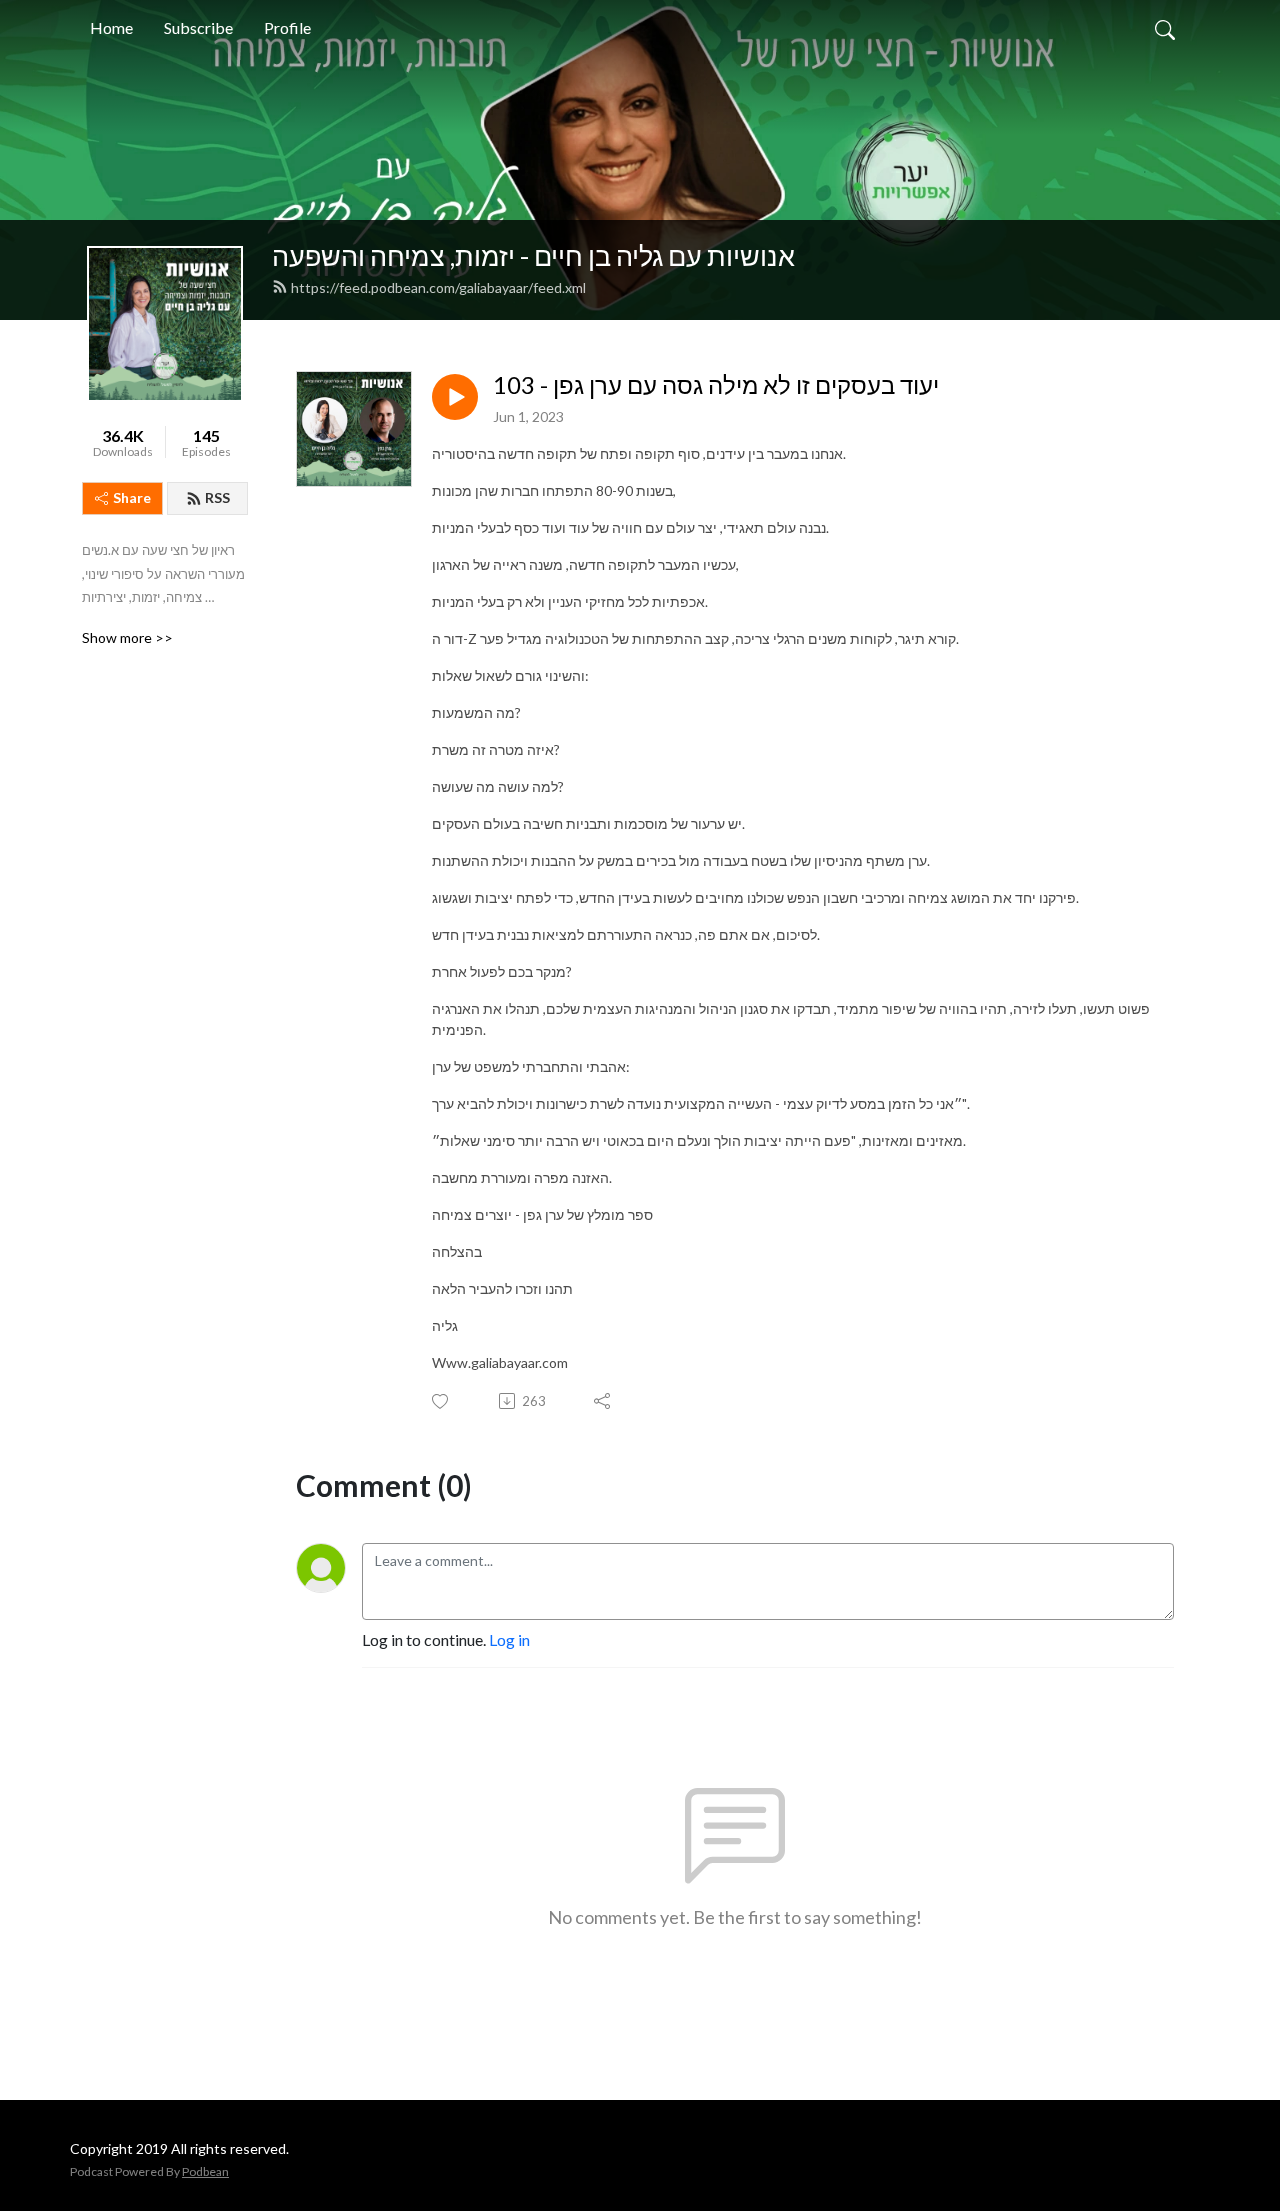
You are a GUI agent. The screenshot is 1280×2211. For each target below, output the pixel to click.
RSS (217, 497)
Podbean (205, 2171)
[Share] (603, 1401)
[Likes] (441, 1401)
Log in (509, 1639)
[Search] (1165, 28)
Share (132, 497)
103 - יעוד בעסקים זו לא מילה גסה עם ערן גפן (716, 385)
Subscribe (198, 27)
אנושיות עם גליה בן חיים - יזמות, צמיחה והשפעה (533, 255)
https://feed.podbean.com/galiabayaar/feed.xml (438, 287)
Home (111, 27)
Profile (287, 27)
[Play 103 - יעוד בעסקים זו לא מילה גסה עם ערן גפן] (455, 397)
